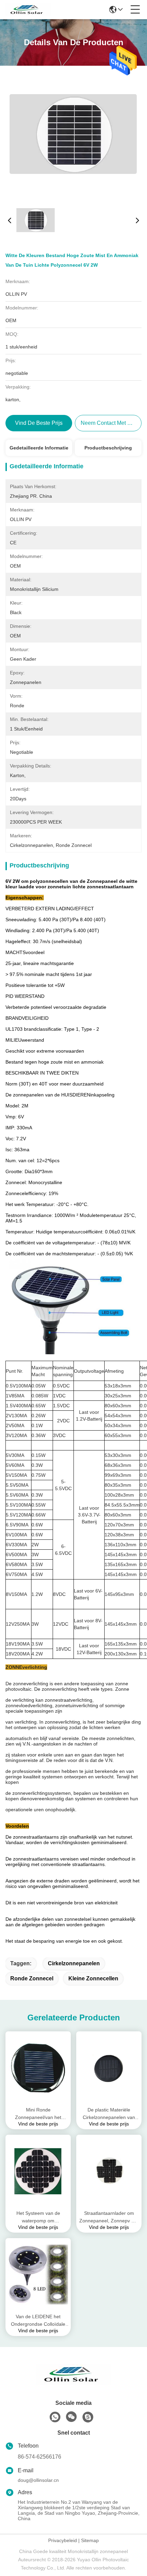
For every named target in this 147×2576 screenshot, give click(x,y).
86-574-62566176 (39, 2457)
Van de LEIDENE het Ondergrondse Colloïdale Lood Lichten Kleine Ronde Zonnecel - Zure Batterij (38, 2321)
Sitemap (90, 2540)
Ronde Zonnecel (32, 1978)
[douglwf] (88, 2417)
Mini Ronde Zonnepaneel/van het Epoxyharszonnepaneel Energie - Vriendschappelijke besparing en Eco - (38, 2114)
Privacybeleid (63, 2540)
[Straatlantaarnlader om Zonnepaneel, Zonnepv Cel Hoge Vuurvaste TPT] (109, 2171)
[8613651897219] (55, 2417)
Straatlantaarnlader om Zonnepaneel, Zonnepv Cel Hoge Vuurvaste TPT (109, 2217)
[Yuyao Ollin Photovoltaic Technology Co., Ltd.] (28, 10)
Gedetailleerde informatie (39, 448)
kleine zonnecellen (93, 1978)
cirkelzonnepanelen (74, 1963)
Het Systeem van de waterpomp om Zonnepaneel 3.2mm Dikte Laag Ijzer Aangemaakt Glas (38, 2217)
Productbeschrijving (108, 448)
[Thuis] (73, 2383)
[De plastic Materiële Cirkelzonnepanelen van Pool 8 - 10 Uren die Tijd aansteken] (109, 2068)
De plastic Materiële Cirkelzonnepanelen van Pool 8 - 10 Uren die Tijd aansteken (109, 2114)
